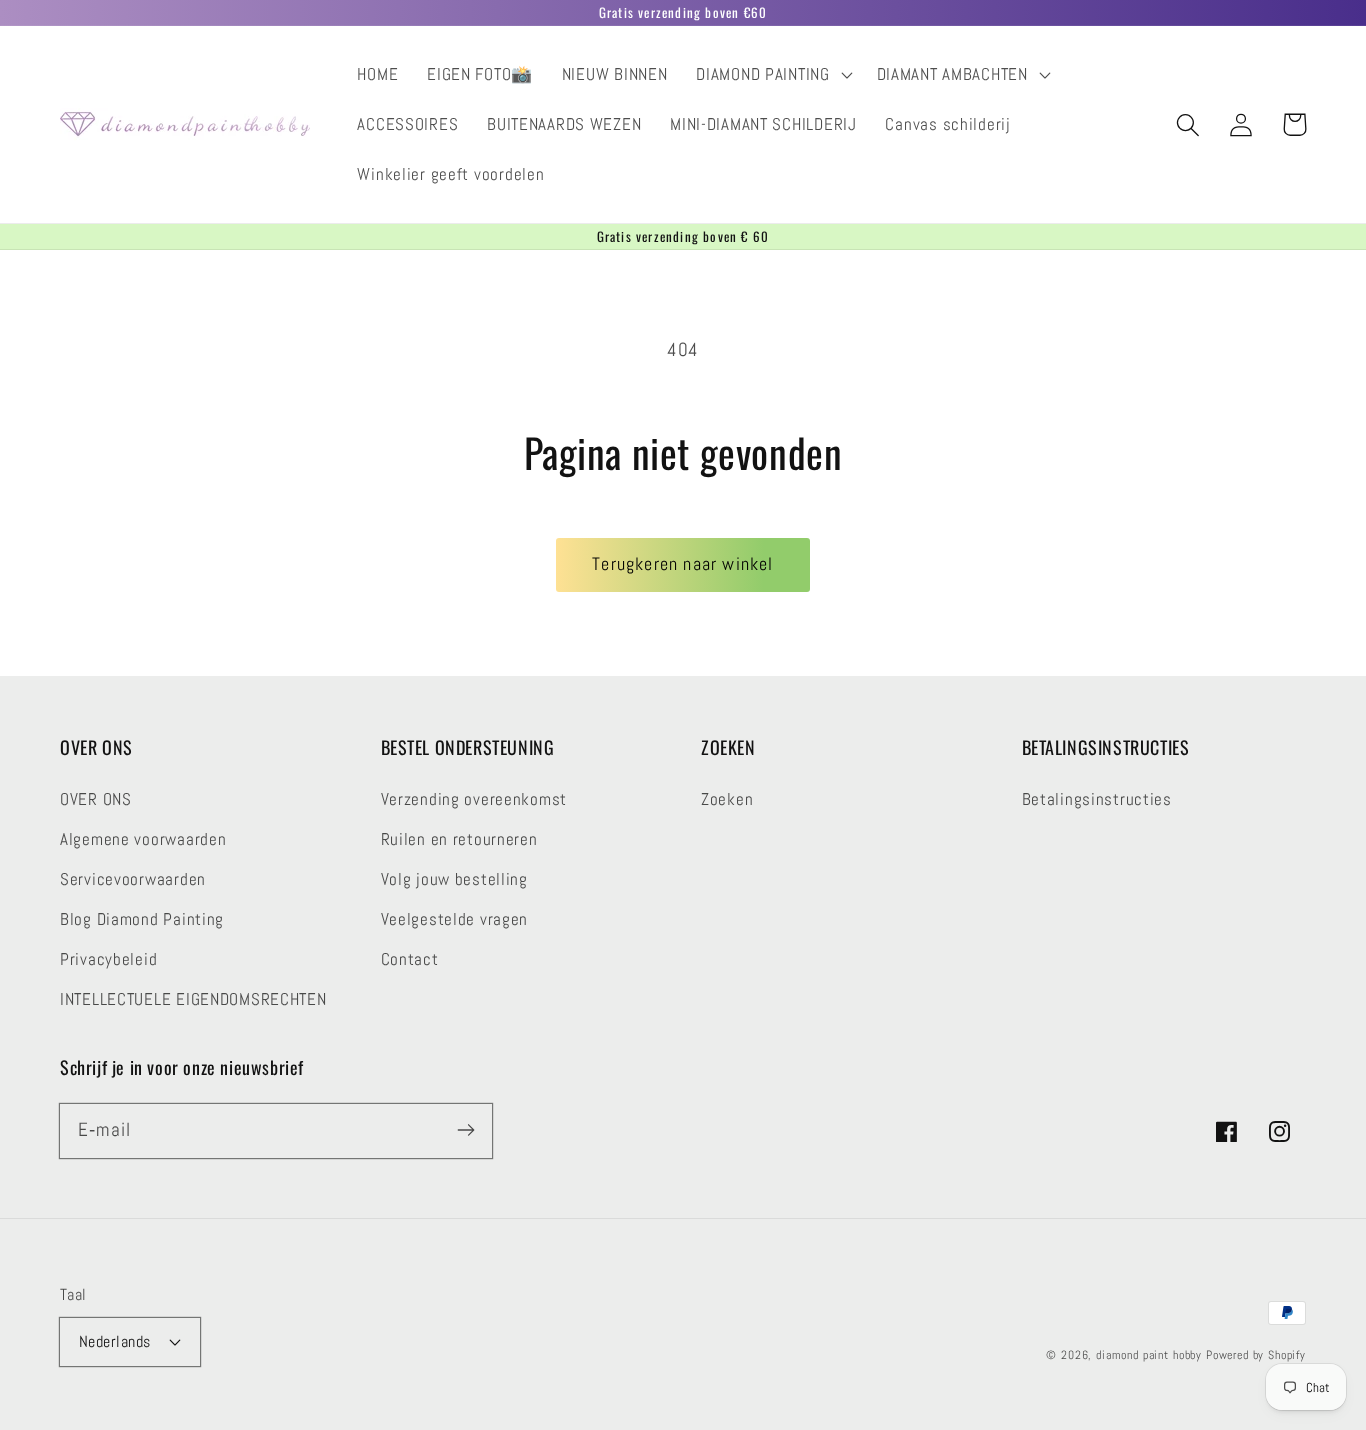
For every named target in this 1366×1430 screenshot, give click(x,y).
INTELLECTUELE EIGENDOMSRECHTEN (193, 999)
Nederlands (115, 1342)
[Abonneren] (465, 1130)
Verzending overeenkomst (474, 799)
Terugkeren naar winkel (682, 563)
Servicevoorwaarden (133, 879)
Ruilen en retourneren (459, 839)
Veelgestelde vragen (455, 919)
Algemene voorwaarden (143, 839)
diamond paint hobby (1149, 1355)
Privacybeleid (108, 959)
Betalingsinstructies (1097, 799)
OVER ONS (96, 799)
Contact (410, 959)
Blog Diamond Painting (142, 919)
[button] (772, 75)
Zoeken (727, 799)
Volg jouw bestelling (454, 879)
